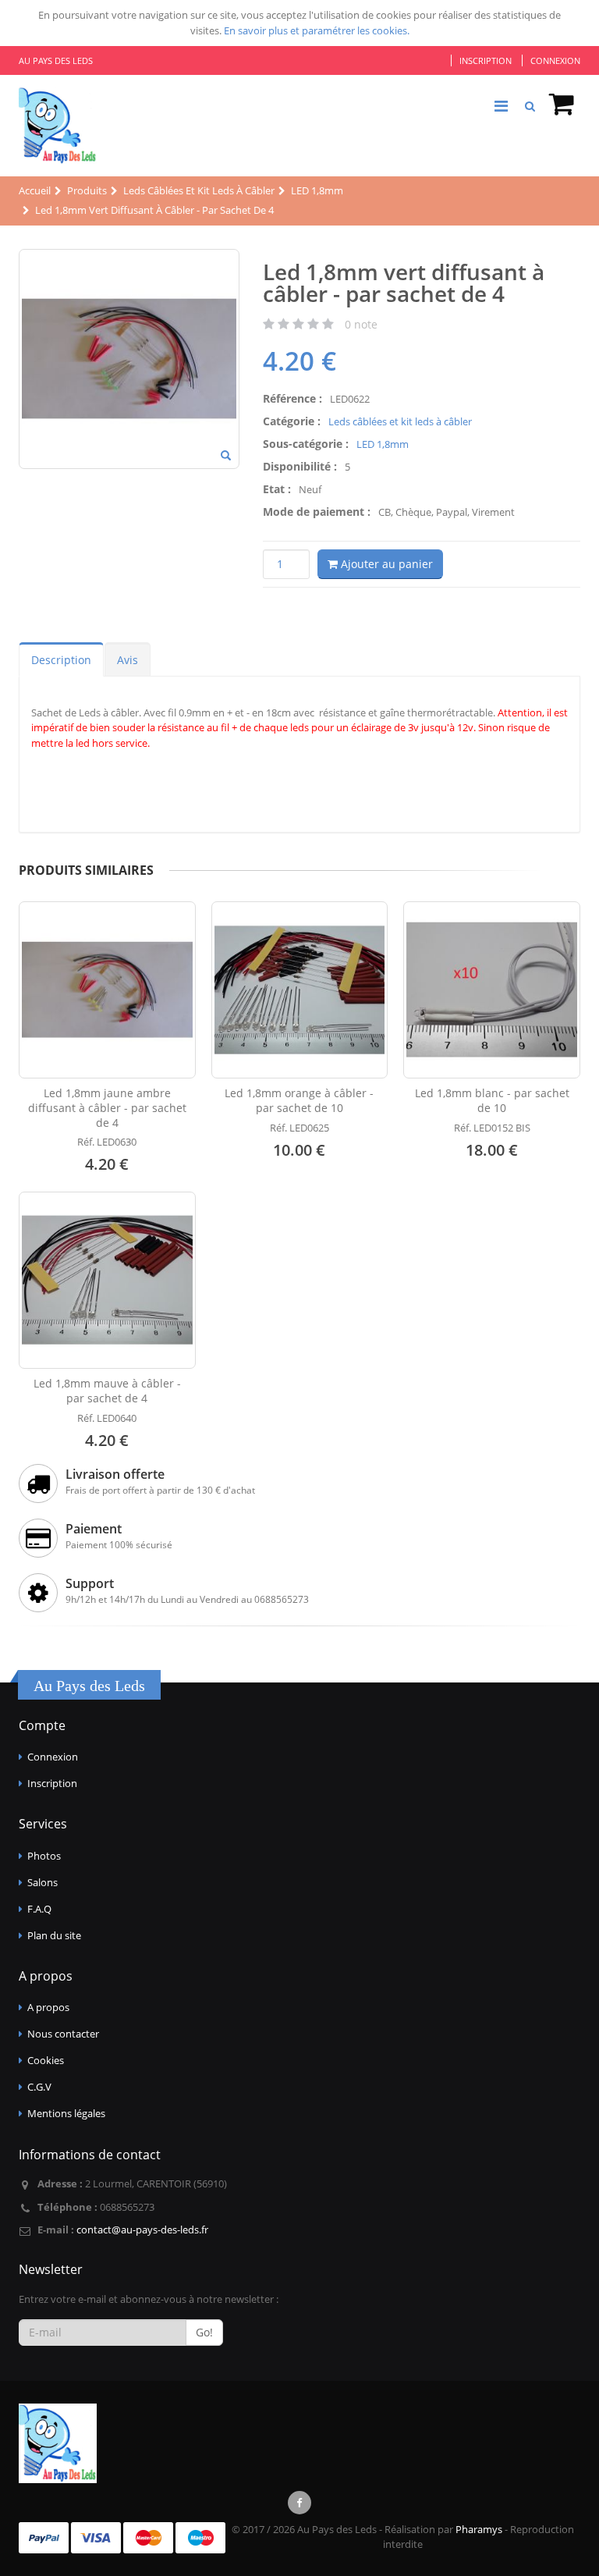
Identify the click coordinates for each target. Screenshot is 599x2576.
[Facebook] (299, 2503)
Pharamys (479, 2529)
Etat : (277, 489)
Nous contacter (63, 2034)
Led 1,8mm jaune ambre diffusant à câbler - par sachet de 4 (107, 1108)
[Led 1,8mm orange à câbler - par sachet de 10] (300, 990)
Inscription (486, 60)
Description (61, 660)
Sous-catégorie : (306, 444)
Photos (44, 1856)
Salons (43, 1882)
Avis (128, 660)
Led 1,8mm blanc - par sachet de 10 (492, 1100)
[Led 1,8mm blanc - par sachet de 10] (492, 990)
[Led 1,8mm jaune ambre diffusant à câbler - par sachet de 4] (107, 990)
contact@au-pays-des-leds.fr (142, 2230)
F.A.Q (39, 1909)
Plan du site (54, 1935)
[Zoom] (226, 457)
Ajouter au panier (385, 564)
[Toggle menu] (501, 106)
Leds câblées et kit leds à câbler (400, 421)
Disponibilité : (300, 466)
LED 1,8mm (383, 444)
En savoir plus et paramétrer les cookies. (317, 30)
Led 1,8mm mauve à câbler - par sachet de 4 (107, 1391)
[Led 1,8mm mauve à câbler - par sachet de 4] (107, 1280)
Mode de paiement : (317, 512)
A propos (48, 2007)
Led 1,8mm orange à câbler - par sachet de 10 (299, 1100)
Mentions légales (66, 2113)
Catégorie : (292, 421)
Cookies (46, 2060)
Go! (204, 2332)
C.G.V (39, 2087)
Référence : (292, 398)
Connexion (555, 60)
